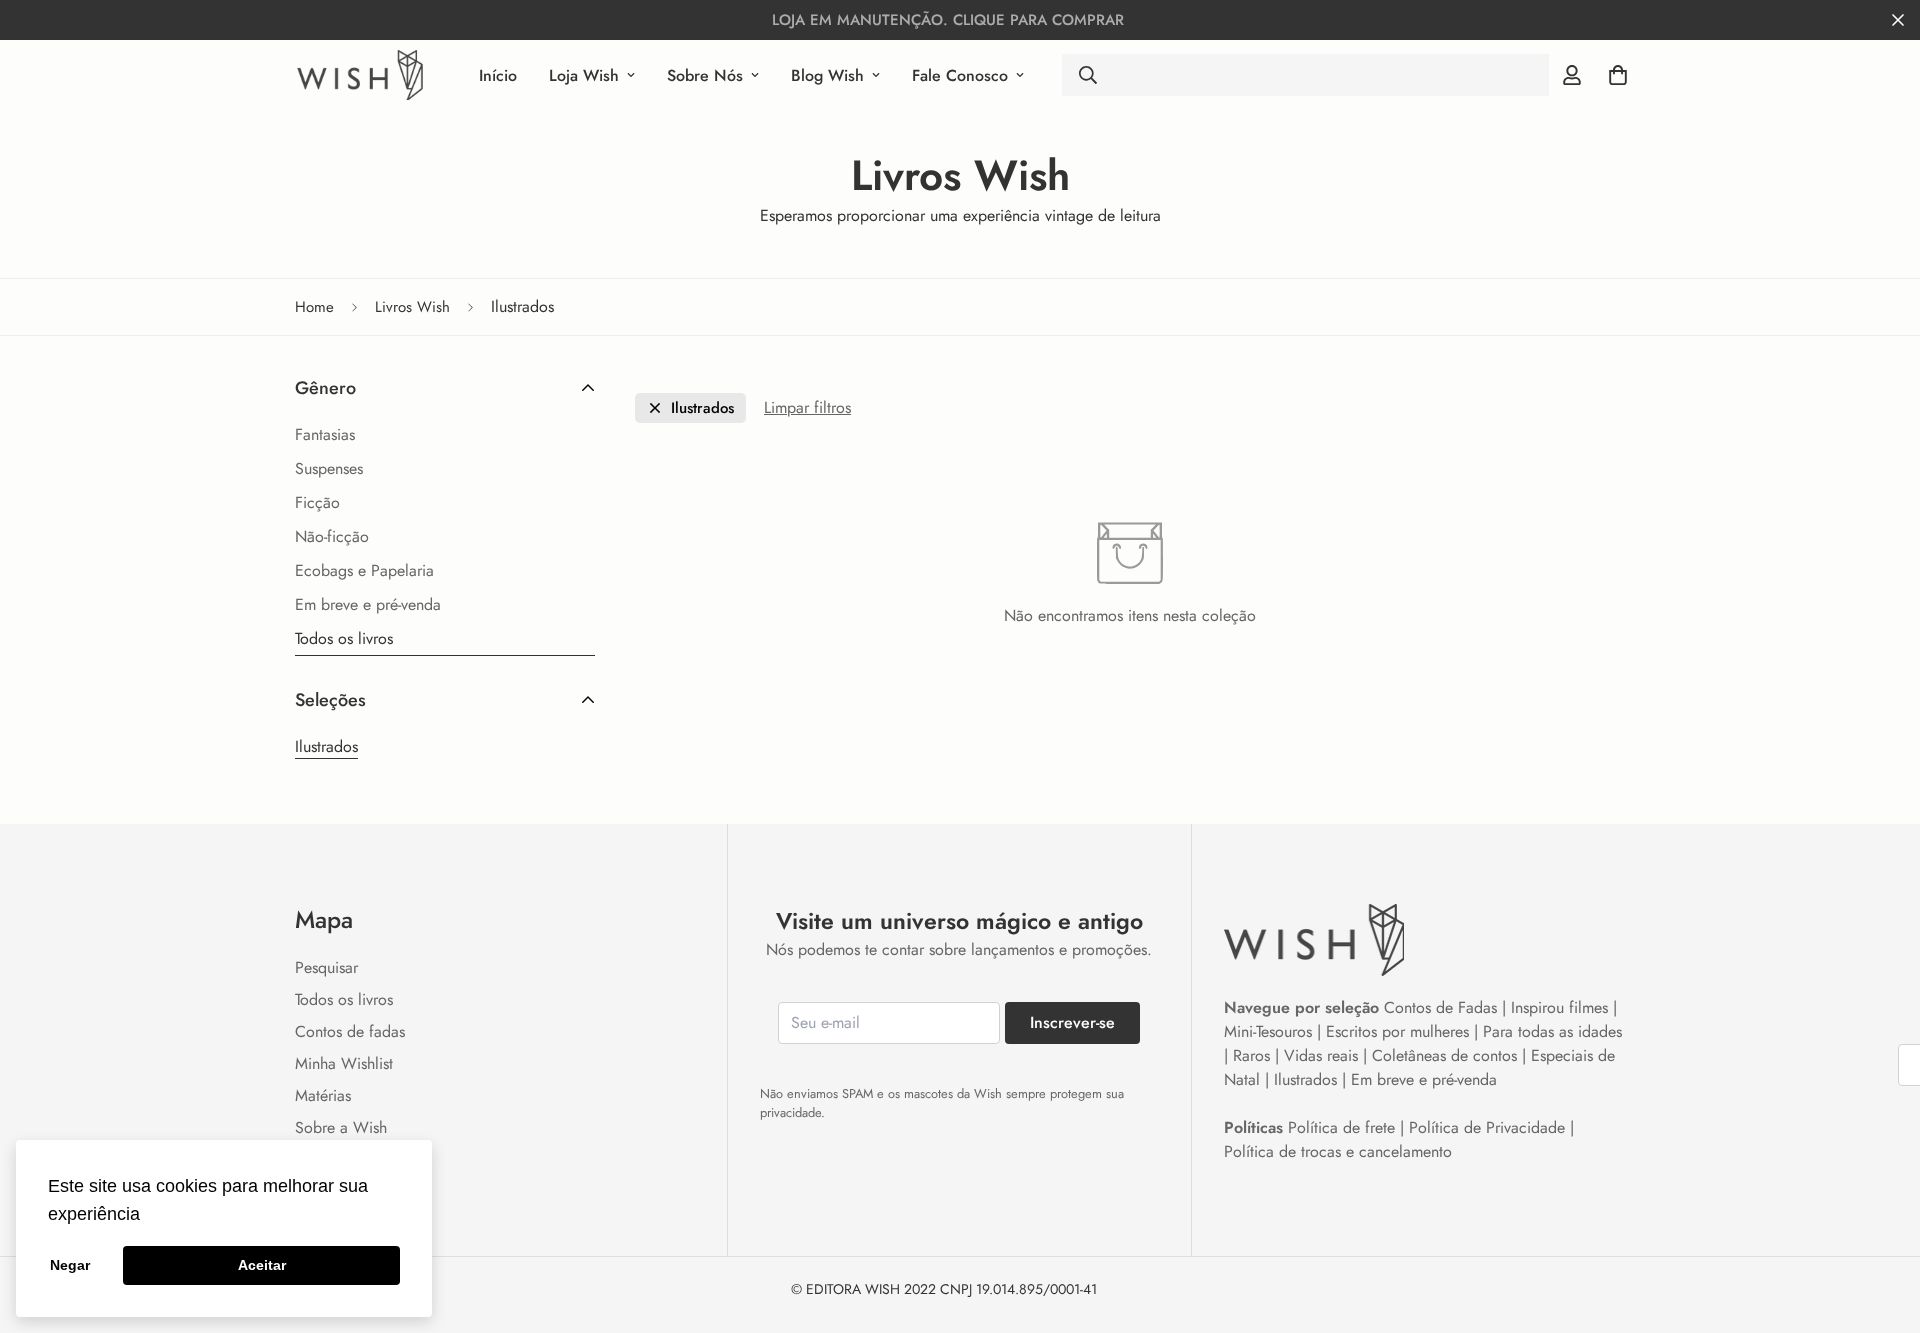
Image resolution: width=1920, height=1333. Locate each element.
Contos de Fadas (1440, 1007)
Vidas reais (1321, 1055)
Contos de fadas (350, 1031)
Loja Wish (584, 75)
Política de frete (1341, 1127)
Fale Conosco (960, 75)
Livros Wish (412, 307)
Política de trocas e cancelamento (1338, 1151)
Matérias (323, 1095)
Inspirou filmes (1559, 1007)
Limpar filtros (807, 407)
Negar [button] (70, 1265)
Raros (1251, 1055)
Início (498, 75)
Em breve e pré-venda (1424, 1079)
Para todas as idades (1552, 1031)
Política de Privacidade (1487, 1127)
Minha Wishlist (344, 1063)
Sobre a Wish (341, 1127)
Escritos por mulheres (1397, 1031)
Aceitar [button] (262, 1265)
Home (314, 307)
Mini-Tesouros (1268, 1031)
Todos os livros (344, 999)
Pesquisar (326, 967)
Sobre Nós (705, 75)
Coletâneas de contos (1444, 1055)
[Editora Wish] (360, 75)
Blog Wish (827, 75)
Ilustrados (326, 746)
